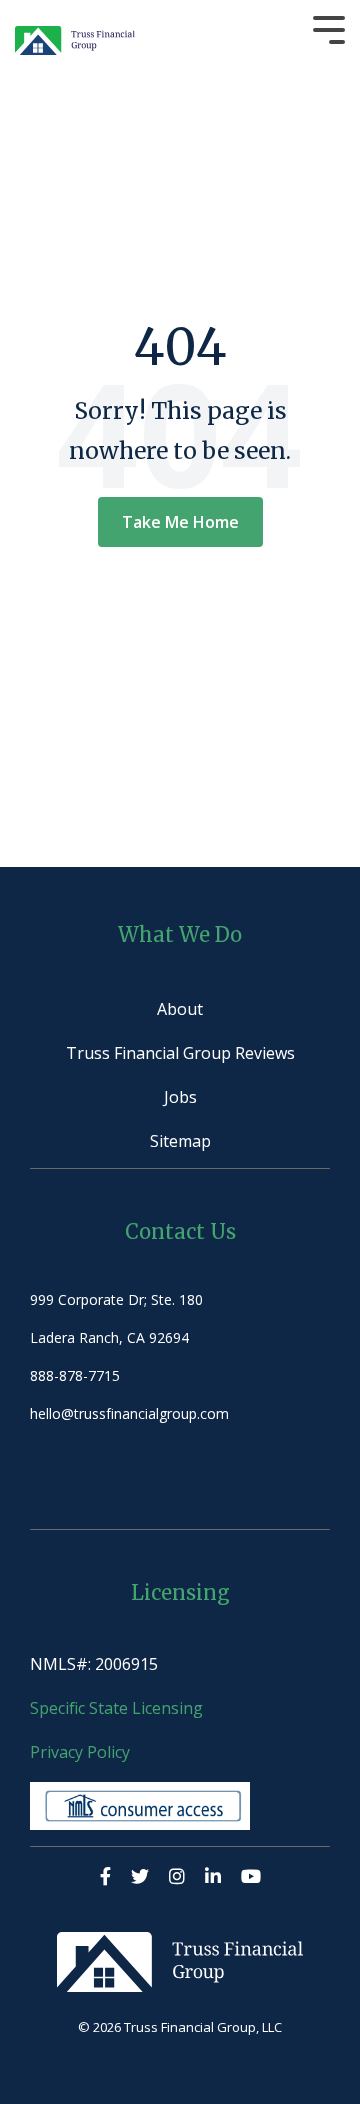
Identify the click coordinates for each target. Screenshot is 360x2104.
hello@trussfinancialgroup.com (129, 1413)
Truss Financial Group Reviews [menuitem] (180, 1053)
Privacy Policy (80, 1752)
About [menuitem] (180, 1009)
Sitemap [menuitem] (180, 1141)
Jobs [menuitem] (180, 1097)
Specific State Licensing (118, 1708)
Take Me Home (180, 522)
